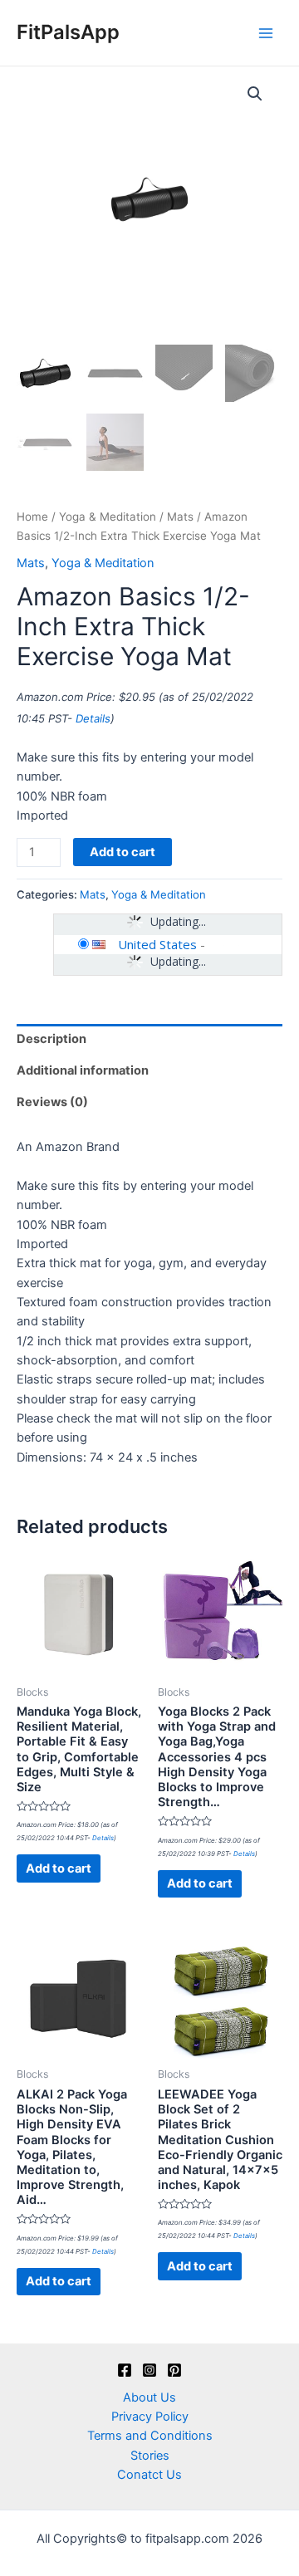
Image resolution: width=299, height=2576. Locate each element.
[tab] (149, 1040)
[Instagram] (149, 2370)
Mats (180, 517)
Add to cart (123, 852)
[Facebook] (125, 2370)
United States (157, 944)
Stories (150, 2456)
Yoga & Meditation (108, 517)
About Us (149, 2397)
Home (32, 517)
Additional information (83, 1070)
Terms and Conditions (150, 2436)
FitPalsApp (68, 32)
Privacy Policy (150, 2417)
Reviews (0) (52, 1102)
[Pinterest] (174, 2370)
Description (51, 1039)
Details (93, 718)
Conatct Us (149, 2475)
